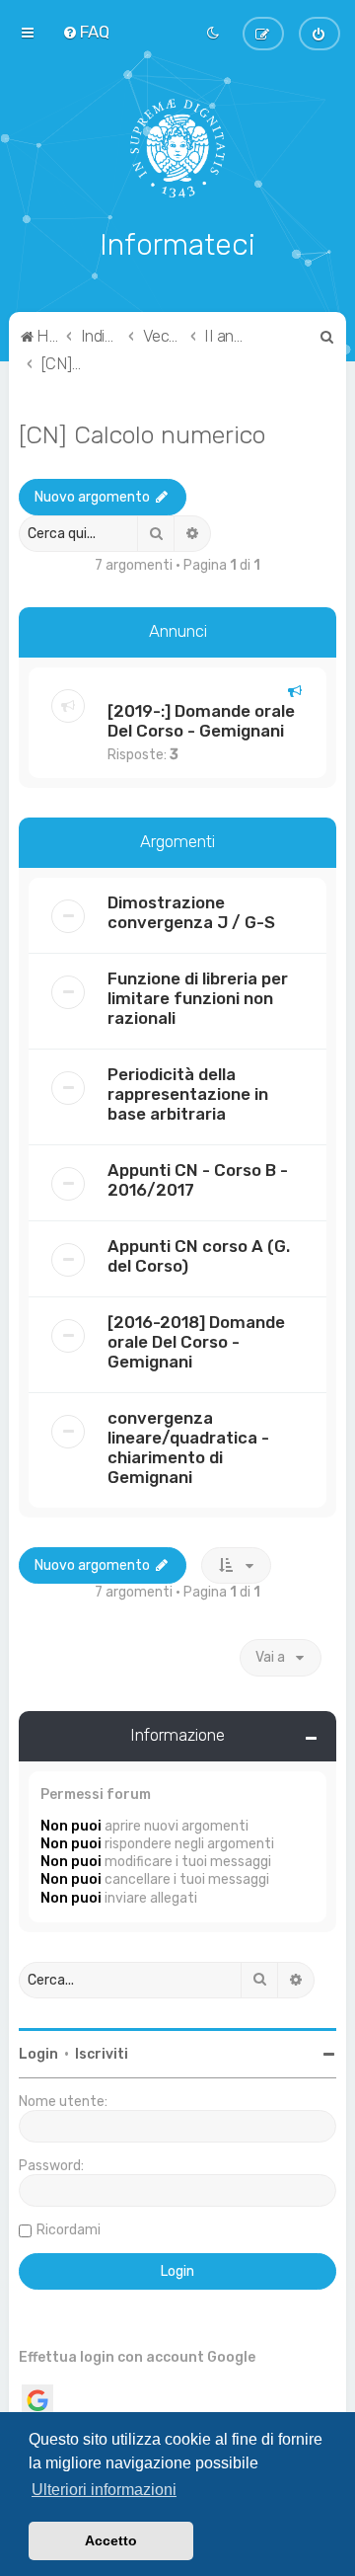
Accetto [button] (111, 2540)
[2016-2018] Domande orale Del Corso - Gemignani (196, 1342)
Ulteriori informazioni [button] (104, 2490)
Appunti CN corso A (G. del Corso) (199, 1256)
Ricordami (69, 2230)
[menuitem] (86, 32)
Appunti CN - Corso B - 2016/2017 (198, 1180)
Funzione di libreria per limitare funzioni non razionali (198, 998)
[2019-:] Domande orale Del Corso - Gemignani (201, 721)
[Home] (178, 148)
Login (38, 2054)
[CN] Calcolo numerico (142, 434)
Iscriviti (102, 2054)
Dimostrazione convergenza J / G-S (191, 912)
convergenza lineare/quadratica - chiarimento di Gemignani (188, 1447)
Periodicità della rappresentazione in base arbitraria (188, 1094)
